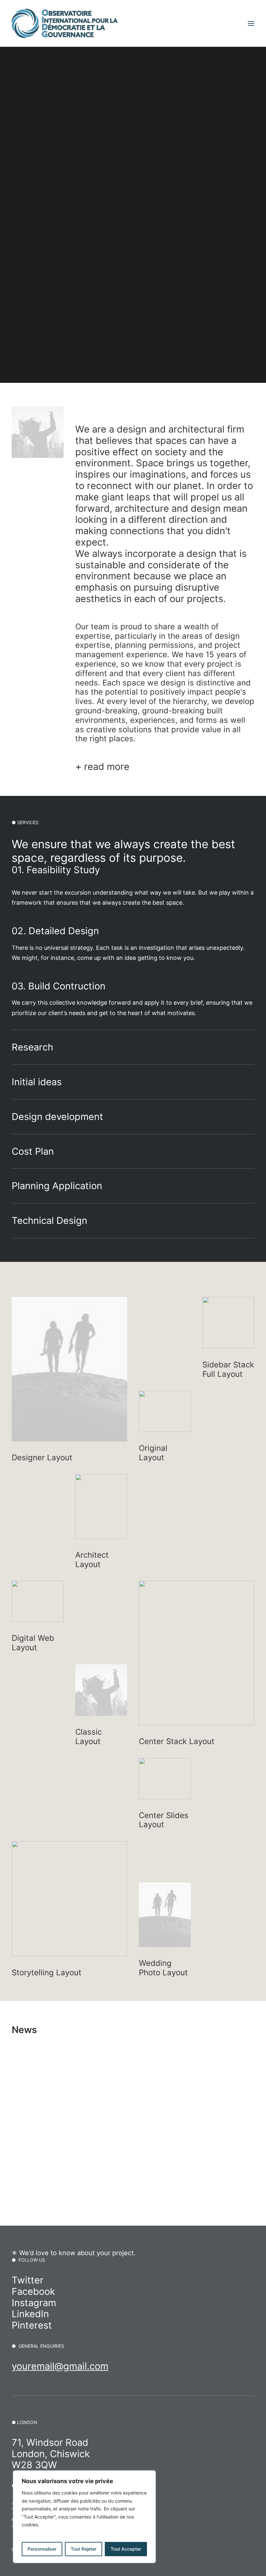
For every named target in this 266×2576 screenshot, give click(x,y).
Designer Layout (42, 1458)
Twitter (28, 2280)
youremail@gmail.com (60, 2366)
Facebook (33, 2291)
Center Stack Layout (177, 1741)
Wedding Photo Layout (163, 1968)
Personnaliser (42, 2549)
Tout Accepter (126, 2549)
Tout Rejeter (84, 2549)
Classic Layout (89, 1737)
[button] (251, 23)
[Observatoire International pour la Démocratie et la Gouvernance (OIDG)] (65, 23)
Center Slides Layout (164, 1820)
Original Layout (153, 1453)
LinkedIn (30, 2314)
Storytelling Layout (47, 1973)
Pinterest (32, 2325)
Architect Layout (92, 1560)
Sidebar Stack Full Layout (228, 1369)
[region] (84, 2517)
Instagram (34, 2303)
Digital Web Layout (33, 1643)
